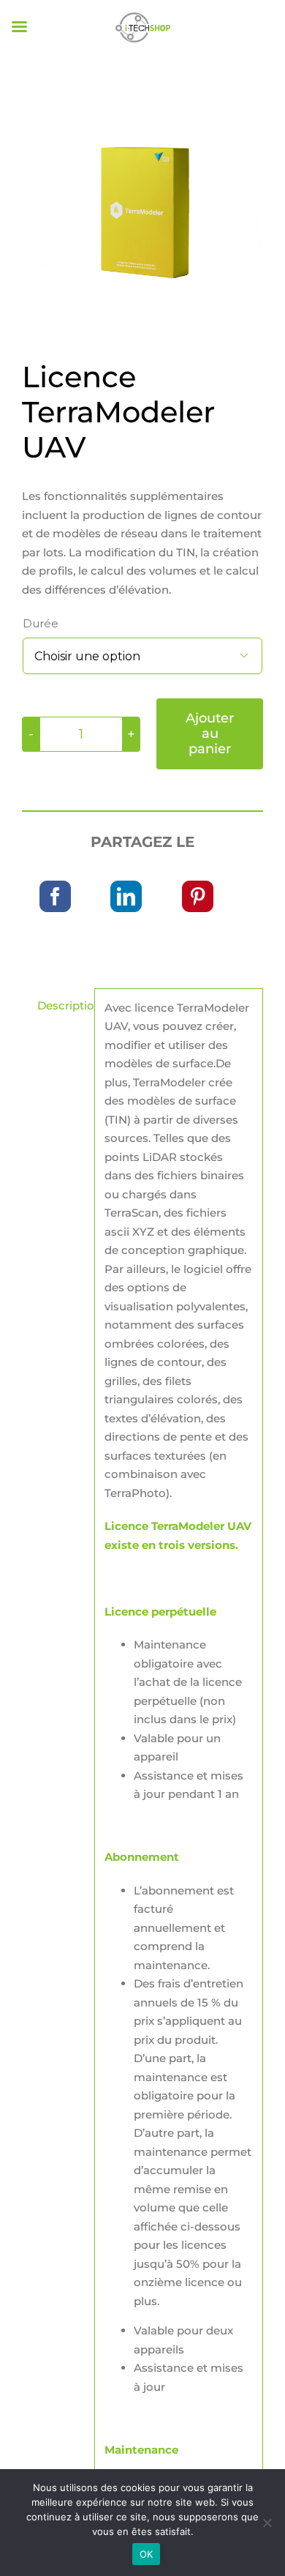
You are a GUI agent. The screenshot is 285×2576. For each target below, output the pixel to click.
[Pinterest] (198, 896)
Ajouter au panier (210, 733)
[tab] (53, 1006)
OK (147, 2554)
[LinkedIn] (126, 896)
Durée (41, 623)
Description (61, 1005)
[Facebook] (55, 896)
